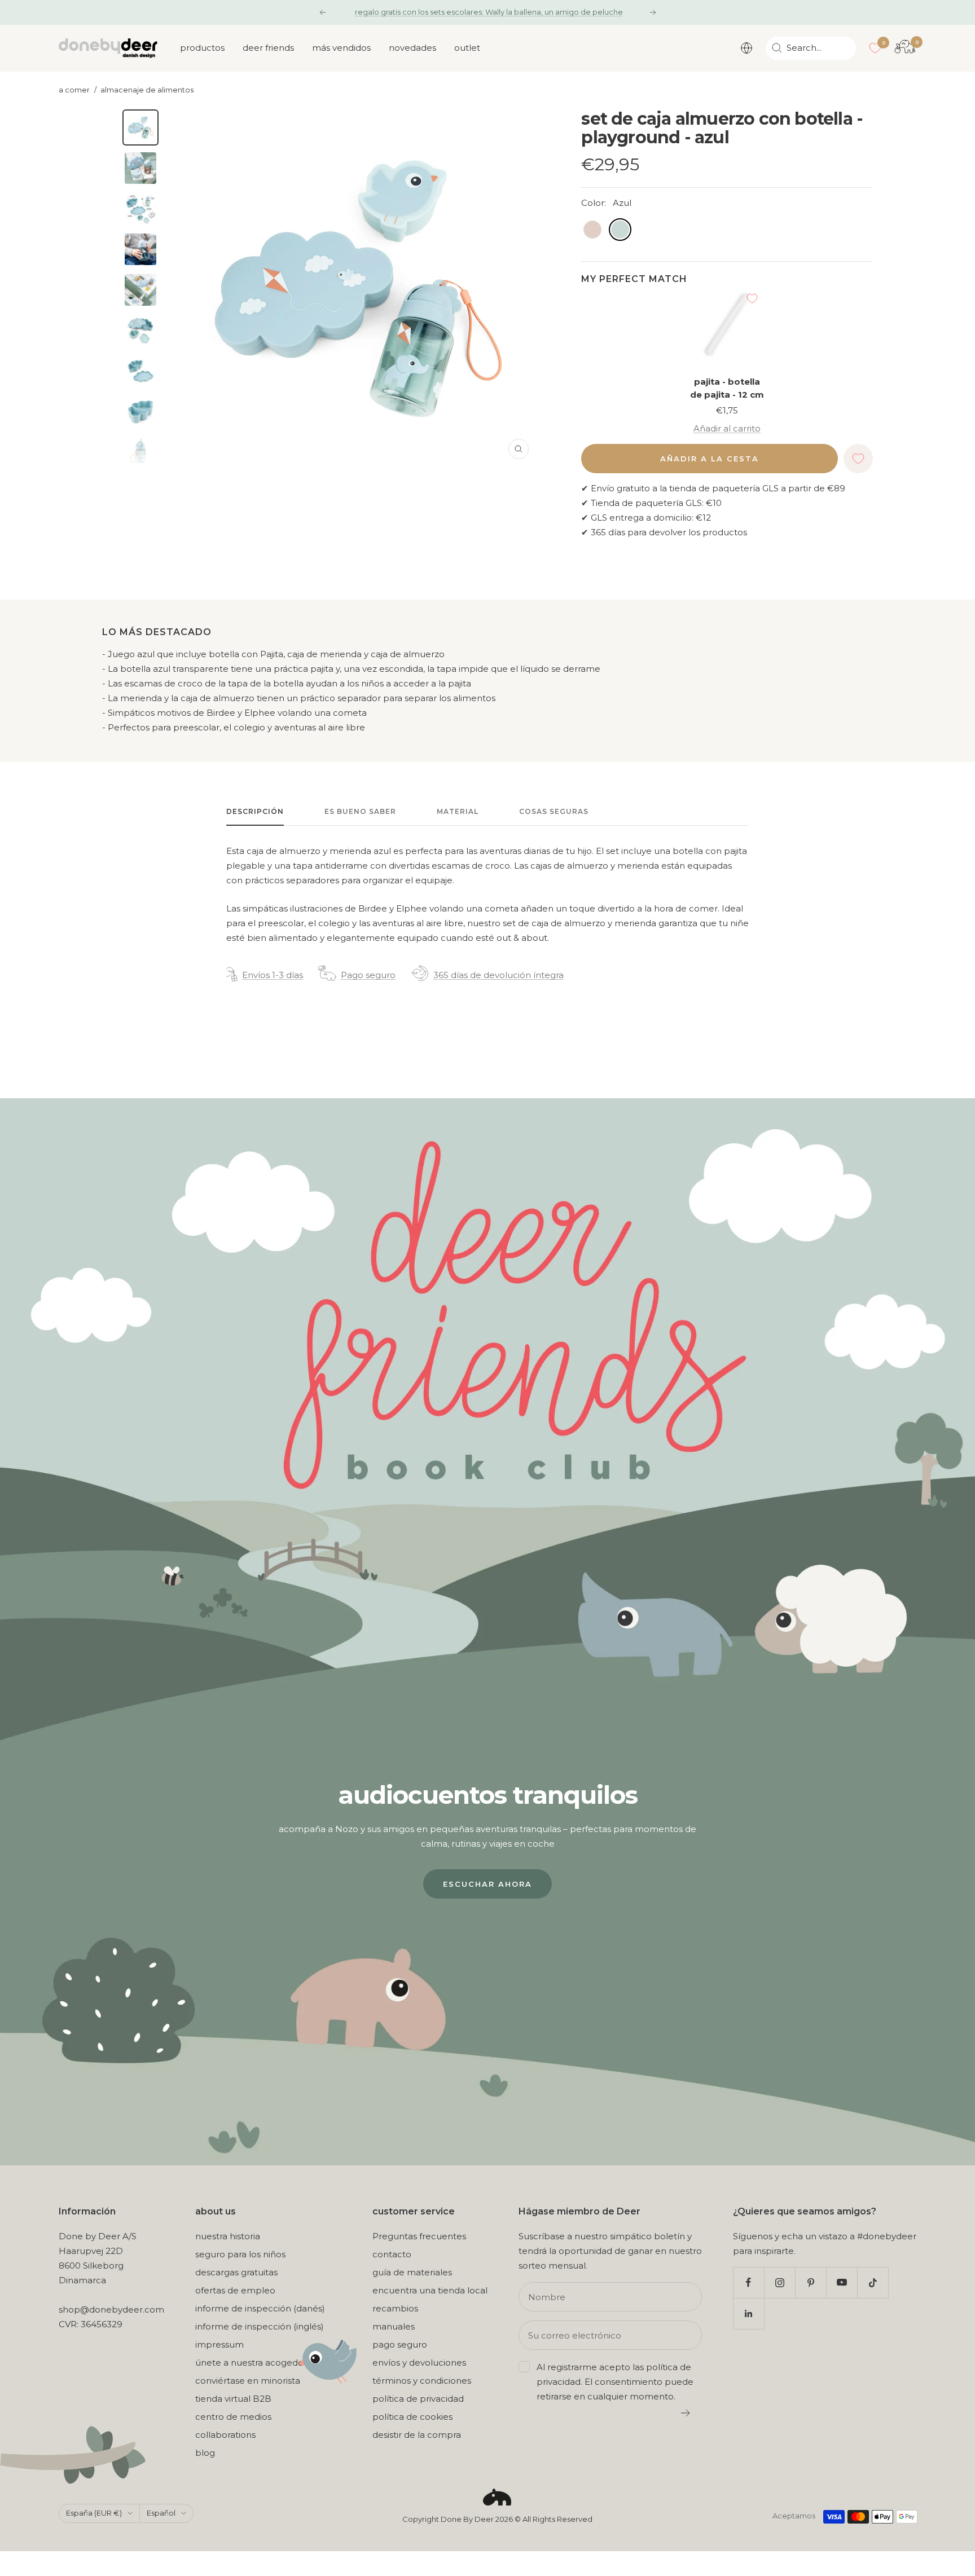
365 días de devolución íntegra (499, 975)
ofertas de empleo (235, 2290)
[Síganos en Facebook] (748, 2282)
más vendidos (341, 48)
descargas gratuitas (236, 2272)
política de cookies (412, 2417)
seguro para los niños (240, 2254)
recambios (395, 2308)
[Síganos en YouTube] (842, 2282)
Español (161, 2513)
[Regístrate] (686, 2413)
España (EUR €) (94, 2513)
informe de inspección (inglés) (260, 2326)
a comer (74, 90)
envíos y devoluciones (419, 2363)
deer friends (268, 48)
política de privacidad (418, 2399)
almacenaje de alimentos (147, 90)
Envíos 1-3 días (273, 975)
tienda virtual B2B (233, 2399)
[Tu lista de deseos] (875, 48)
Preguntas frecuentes (419, 2236)
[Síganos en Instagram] (779, 2282)
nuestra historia (228, 2236)
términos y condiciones (422, 2381)
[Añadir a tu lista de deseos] (752, 298)
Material (458, 811)
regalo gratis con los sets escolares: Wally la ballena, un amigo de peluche (489, 12)
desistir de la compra (417, 2435)
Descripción (255, 811)
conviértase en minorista (248, 2381)
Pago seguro (368, 975)
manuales (394, 2326)
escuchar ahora (488, 1884)
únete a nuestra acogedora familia (268, 2363)
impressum (219, 2344)
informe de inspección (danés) (260, 2308)
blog (205, 2453)
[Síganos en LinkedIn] (748, 2313)
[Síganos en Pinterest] (811, 2282)
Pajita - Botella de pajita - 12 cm (727, 388)
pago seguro (400, 2344)
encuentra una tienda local (430, 2290)
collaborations (225, 2435)
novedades (412, 48)
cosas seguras (554, 811)
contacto (392, 2254)
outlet (467, 48)
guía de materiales (412, 2272)
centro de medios (233, 2417)
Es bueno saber (360, 811)
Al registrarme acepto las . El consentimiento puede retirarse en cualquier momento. (615, 2382)
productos (202, 48)
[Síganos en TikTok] (873, 2282)
